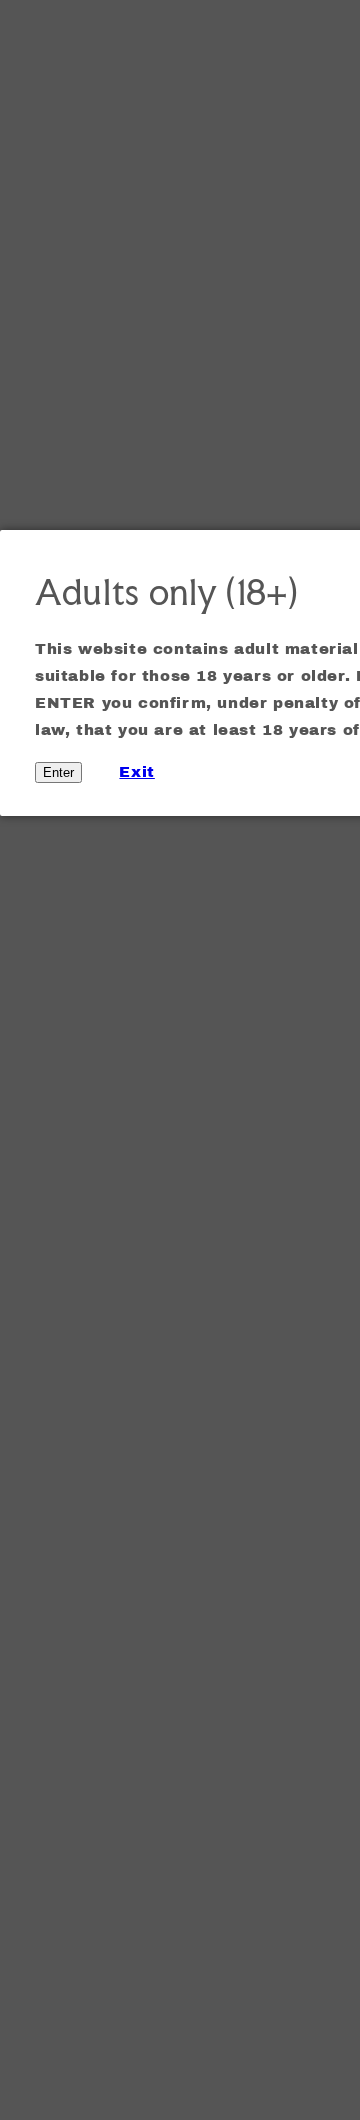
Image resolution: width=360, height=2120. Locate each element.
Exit (136, 772)
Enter (58, 772)
